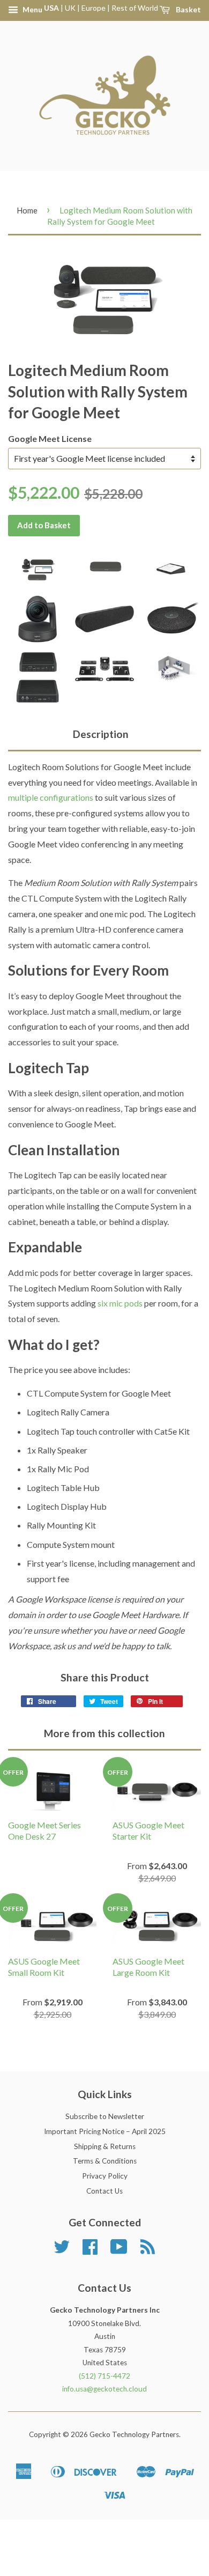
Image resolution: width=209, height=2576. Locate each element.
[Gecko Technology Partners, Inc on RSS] (148, 2250)
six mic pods (120, 1303)
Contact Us (104, 2191)
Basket (188, 9)
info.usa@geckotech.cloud (104, 2389)
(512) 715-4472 (104, 2376)
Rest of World (135, 8)
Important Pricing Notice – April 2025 (105, 2131)
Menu (32, 9)
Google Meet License (50, 438)
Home (27, 210)
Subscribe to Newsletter (105, 2116)
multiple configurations (51, 797)
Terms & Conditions (105, 2161)
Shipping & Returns (105, 2146)
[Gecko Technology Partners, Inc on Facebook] (90, 2250)
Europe (94, 8)
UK (70, 8)
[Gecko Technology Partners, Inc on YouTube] (119, 2250)
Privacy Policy (105, 2176)
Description (101, 734)
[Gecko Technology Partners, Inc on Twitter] (62, 2250)
